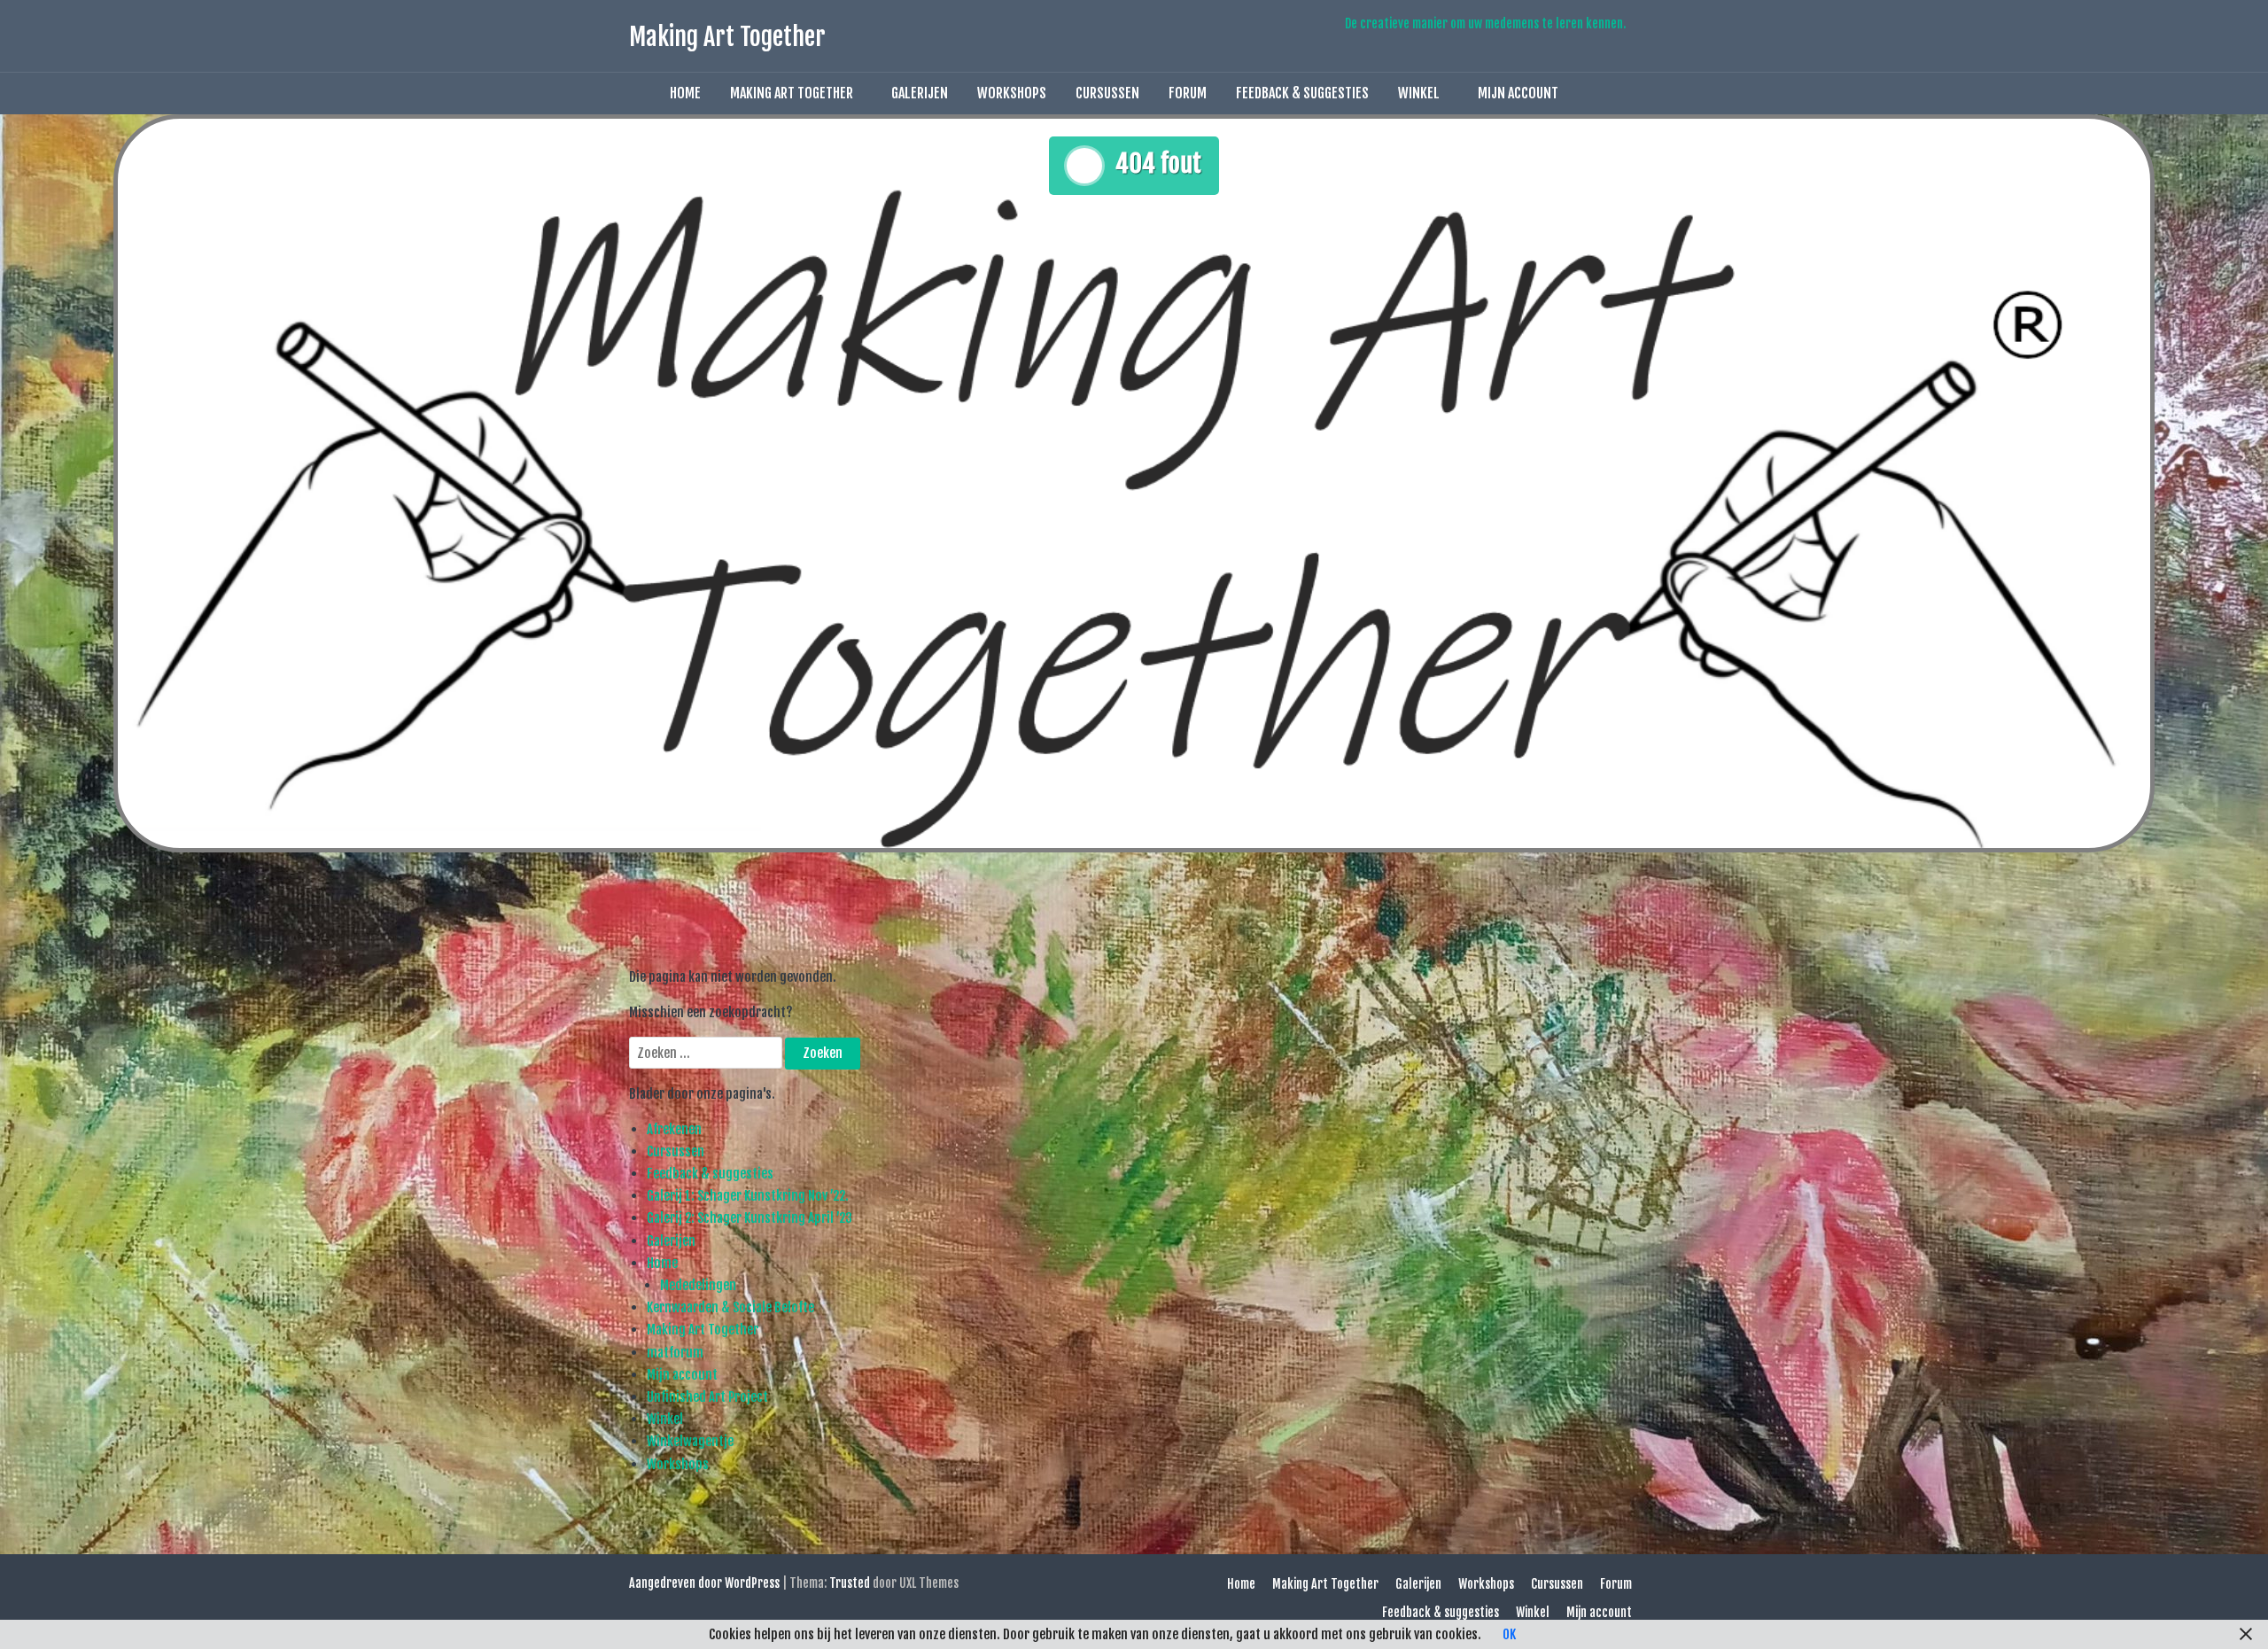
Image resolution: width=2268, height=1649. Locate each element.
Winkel (1419, 93)
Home (685, 93)
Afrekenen (674, 1129)
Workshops (1012, 93)
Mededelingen (698, 1285)
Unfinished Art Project (707, 1397)
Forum (1188, 93)
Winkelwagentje (690, 1441)
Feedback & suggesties (1302, 93)
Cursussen (1107, 93)
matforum (675, 1353)
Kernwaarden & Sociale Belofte (730, 1307)
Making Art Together (727, 37)
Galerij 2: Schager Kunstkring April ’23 (750, 1218)
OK (1509, 1634)
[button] (1593, 93)
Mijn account (1518, 93)
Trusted (850, 1583)
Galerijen (920, 93)
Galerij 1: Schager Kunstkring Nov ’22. (748, 1196)
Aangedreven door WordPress (704, 1583)
